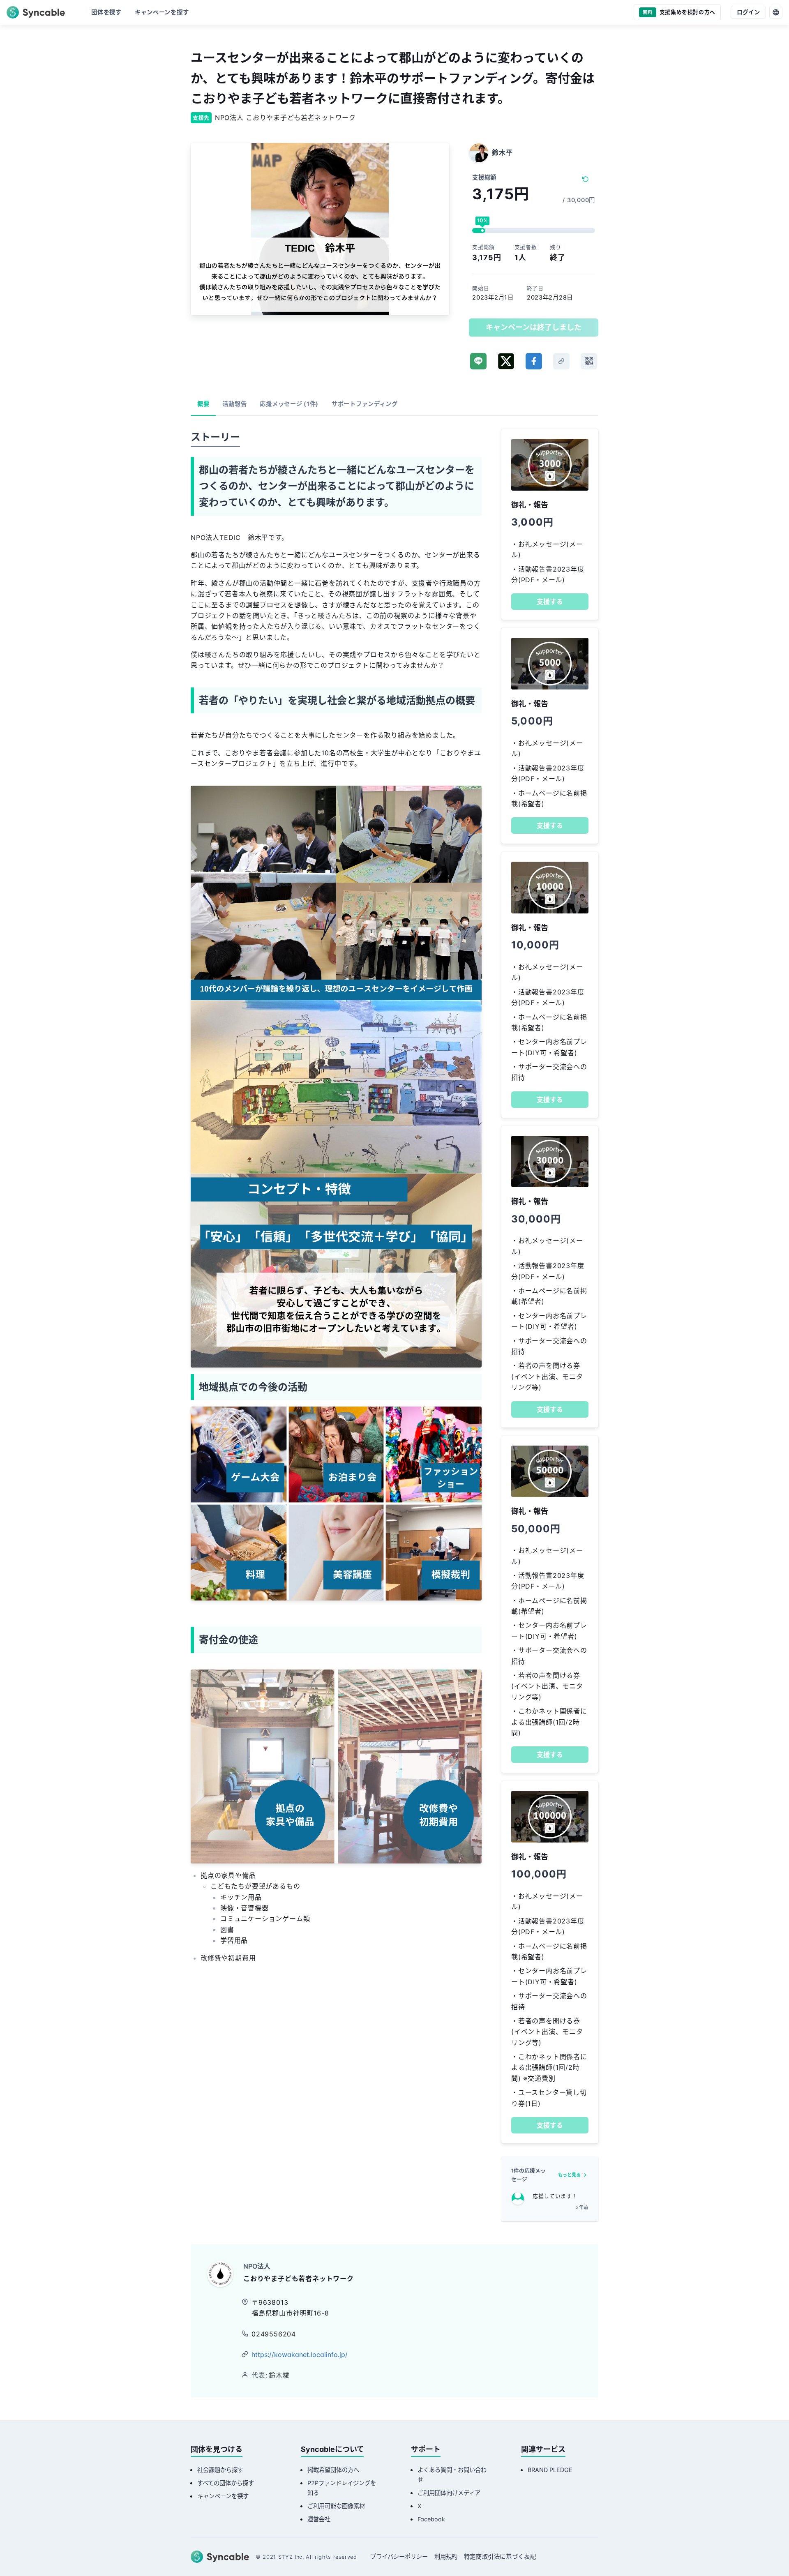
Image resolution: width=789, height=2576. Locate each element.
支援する (550, 602)
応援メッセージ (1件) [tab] (289, 404)
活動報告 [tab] (234, 404)
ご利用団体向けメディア (449, 2493)
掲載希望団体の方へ (333, 2470)
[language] (776, 12)
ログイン (748, 12)
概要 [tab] (203, 404)
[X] (506, 361)
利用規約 (446, 2556)
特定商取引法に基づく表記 (500, 2556)
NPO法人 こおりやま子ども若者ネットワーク (285, 118)
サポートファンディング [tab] (365, 404)
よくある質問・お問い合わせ (452, 2475)
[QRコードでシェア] (589, 361)
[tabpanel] (336, 1208)
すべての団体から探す (226, 2483)
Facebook (431, 2519)
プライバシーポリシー (399, 2556)
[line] (478, 361)
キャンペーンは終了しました (534, 327)
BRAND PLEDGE (550, 2470)
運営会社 (319, 2519)
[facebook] (534, 361)
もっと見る (569, 2175)
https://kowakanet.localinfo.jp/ (300, 2355)
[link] (561, 361)
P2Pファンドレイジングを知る (342, 2488)
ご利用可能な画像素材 (336, 2506)
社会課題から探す (220, 2470)
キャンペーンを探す (223, 2496)
